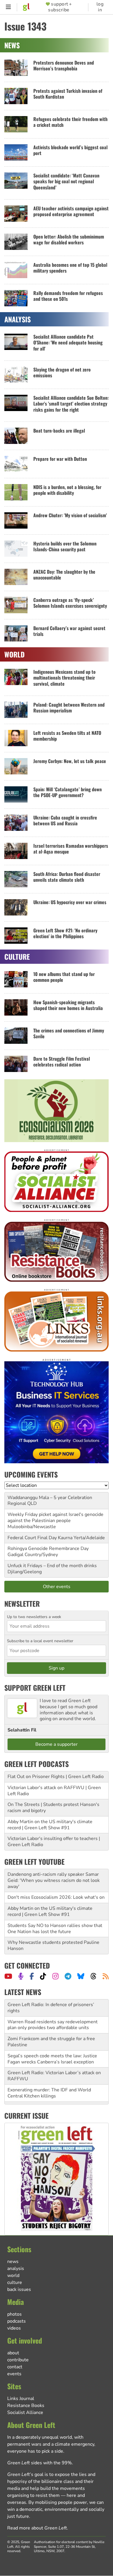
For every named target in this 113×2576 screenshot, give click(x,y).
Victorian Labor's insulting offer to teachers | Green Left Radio (54, 1842)
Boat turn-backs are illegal (59, 431)
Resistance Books (26, 2406)
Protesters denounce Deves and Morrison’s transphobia (64, 66)
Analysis (16, 2269)
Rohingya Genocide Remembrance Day (48, 1549)
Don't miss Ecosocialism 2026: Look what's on (56, 1897)
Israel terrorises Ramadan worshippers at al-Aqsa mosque (71, 849)
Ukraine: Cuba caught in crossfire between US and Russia (65, 821)
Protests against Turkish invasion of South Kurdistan (68, 94)
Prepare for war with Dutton (60, 459)
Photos (14, 2314)
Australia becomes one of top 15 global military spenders (70, 268)
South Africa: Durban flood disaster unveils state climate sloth (67, 877)
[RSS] (106, 1976)
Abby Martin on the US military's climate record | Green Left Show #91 (50, 1825)
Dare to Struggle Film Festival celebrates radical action (62, 1062)
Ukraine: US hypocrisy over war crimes (70, 902)
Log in (100, 7)
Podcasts (17, 2321)
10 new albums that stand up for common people (64, 977)
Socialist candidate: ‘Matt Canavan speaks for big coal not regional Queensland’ (66, 181)
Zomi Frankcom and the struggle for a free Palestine (51, 2042)
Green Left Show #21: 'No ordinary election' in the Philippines (65, 933)
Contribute (18, 2360)
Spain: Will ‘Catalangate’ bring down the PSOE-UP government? (68, 792)
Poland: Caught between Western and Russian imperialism (69, 708)
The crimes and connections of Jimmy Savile (69, 1033)
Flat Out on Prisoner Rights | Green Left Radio (56, 1777)
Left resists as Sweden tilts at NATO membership (67, 736)
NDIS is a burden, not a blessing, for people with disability (67, 490)
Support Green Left (35, 1688)
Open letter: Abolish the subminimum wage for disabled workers (69, 240)
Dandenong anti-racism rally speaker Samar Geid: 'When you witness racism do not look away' (54, 1880)
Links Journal (21, 2399)
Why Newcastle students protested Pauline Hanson (53, 1945)
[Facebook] (32, 1976)
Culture (15, 2282)
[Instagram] (55, 1976)
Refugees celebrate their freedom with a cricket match (70, 122)
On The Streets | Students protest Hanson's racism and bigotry (53, 1808)
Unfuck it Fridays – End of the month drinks (52, 1566)
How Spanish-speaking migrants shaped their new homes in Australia (68, 1005)
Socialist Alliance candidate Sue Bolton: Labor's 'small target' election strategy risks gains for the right (71, 404)
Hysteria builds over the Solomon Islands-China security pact (65, 546)
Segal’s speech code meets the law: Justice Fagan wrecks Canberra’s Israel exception (52, 2059)
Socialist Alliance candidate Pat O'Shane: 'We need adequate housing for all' (68, 343)
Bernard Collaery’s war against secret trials (69, 631)
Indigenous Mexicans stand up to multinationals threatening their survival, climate (64, 678)
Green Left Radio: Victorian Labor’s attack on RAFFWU (54, 2076)
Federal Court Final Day (32, 1538)
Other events (57, 1587)
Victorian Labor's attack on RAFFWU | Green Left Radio (54, 1791)
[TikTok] (43, 1976)
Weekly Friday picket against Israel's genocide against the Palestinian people (55, 1518)
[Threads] (93, 1976)
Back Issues (19, 2289)
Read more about (37, 2528)
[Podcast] (21, 1976)
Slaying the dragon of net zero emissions (62, 373)
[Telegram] (68, 1976)
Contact (15, 2367)
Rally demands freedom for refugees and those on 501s (68, 296)
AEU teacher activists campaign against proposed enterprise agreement (71, 211)
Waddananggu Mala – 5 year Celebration (50, 1498)
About (13, 2353)
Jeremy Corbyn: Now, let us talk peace (70, 761)
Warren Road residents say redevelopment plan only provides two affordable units (53, 2025)
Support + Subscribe (60, 7)
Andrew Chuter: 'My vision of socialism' (70, 515)
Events (14, 2374)
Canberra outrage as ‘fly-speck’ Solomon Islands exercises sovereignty (70, 603)
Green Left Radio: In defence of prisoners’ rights (51, 2008)
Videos (14, 2328)
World (13, 2275)
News (13, 2262)
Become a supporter (57, 1744)
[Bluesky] (81, 1976)
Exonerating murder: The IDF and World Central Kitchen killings (49, 2093)
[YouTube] (8, 1976)
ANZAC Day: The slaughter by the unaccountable (64, 575)
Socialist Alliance (25, 2413)
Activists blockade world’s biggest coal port (70, 150)
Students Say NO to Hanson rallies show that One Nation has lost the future (55, 1929)
